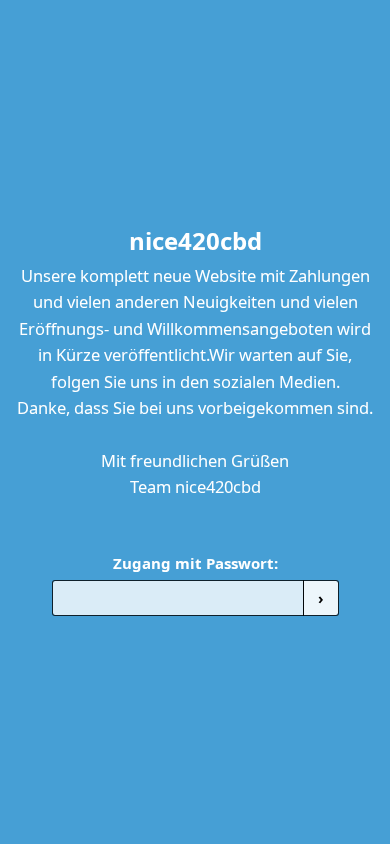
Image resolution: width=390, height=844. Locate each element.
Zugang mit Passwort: (195, 563)
